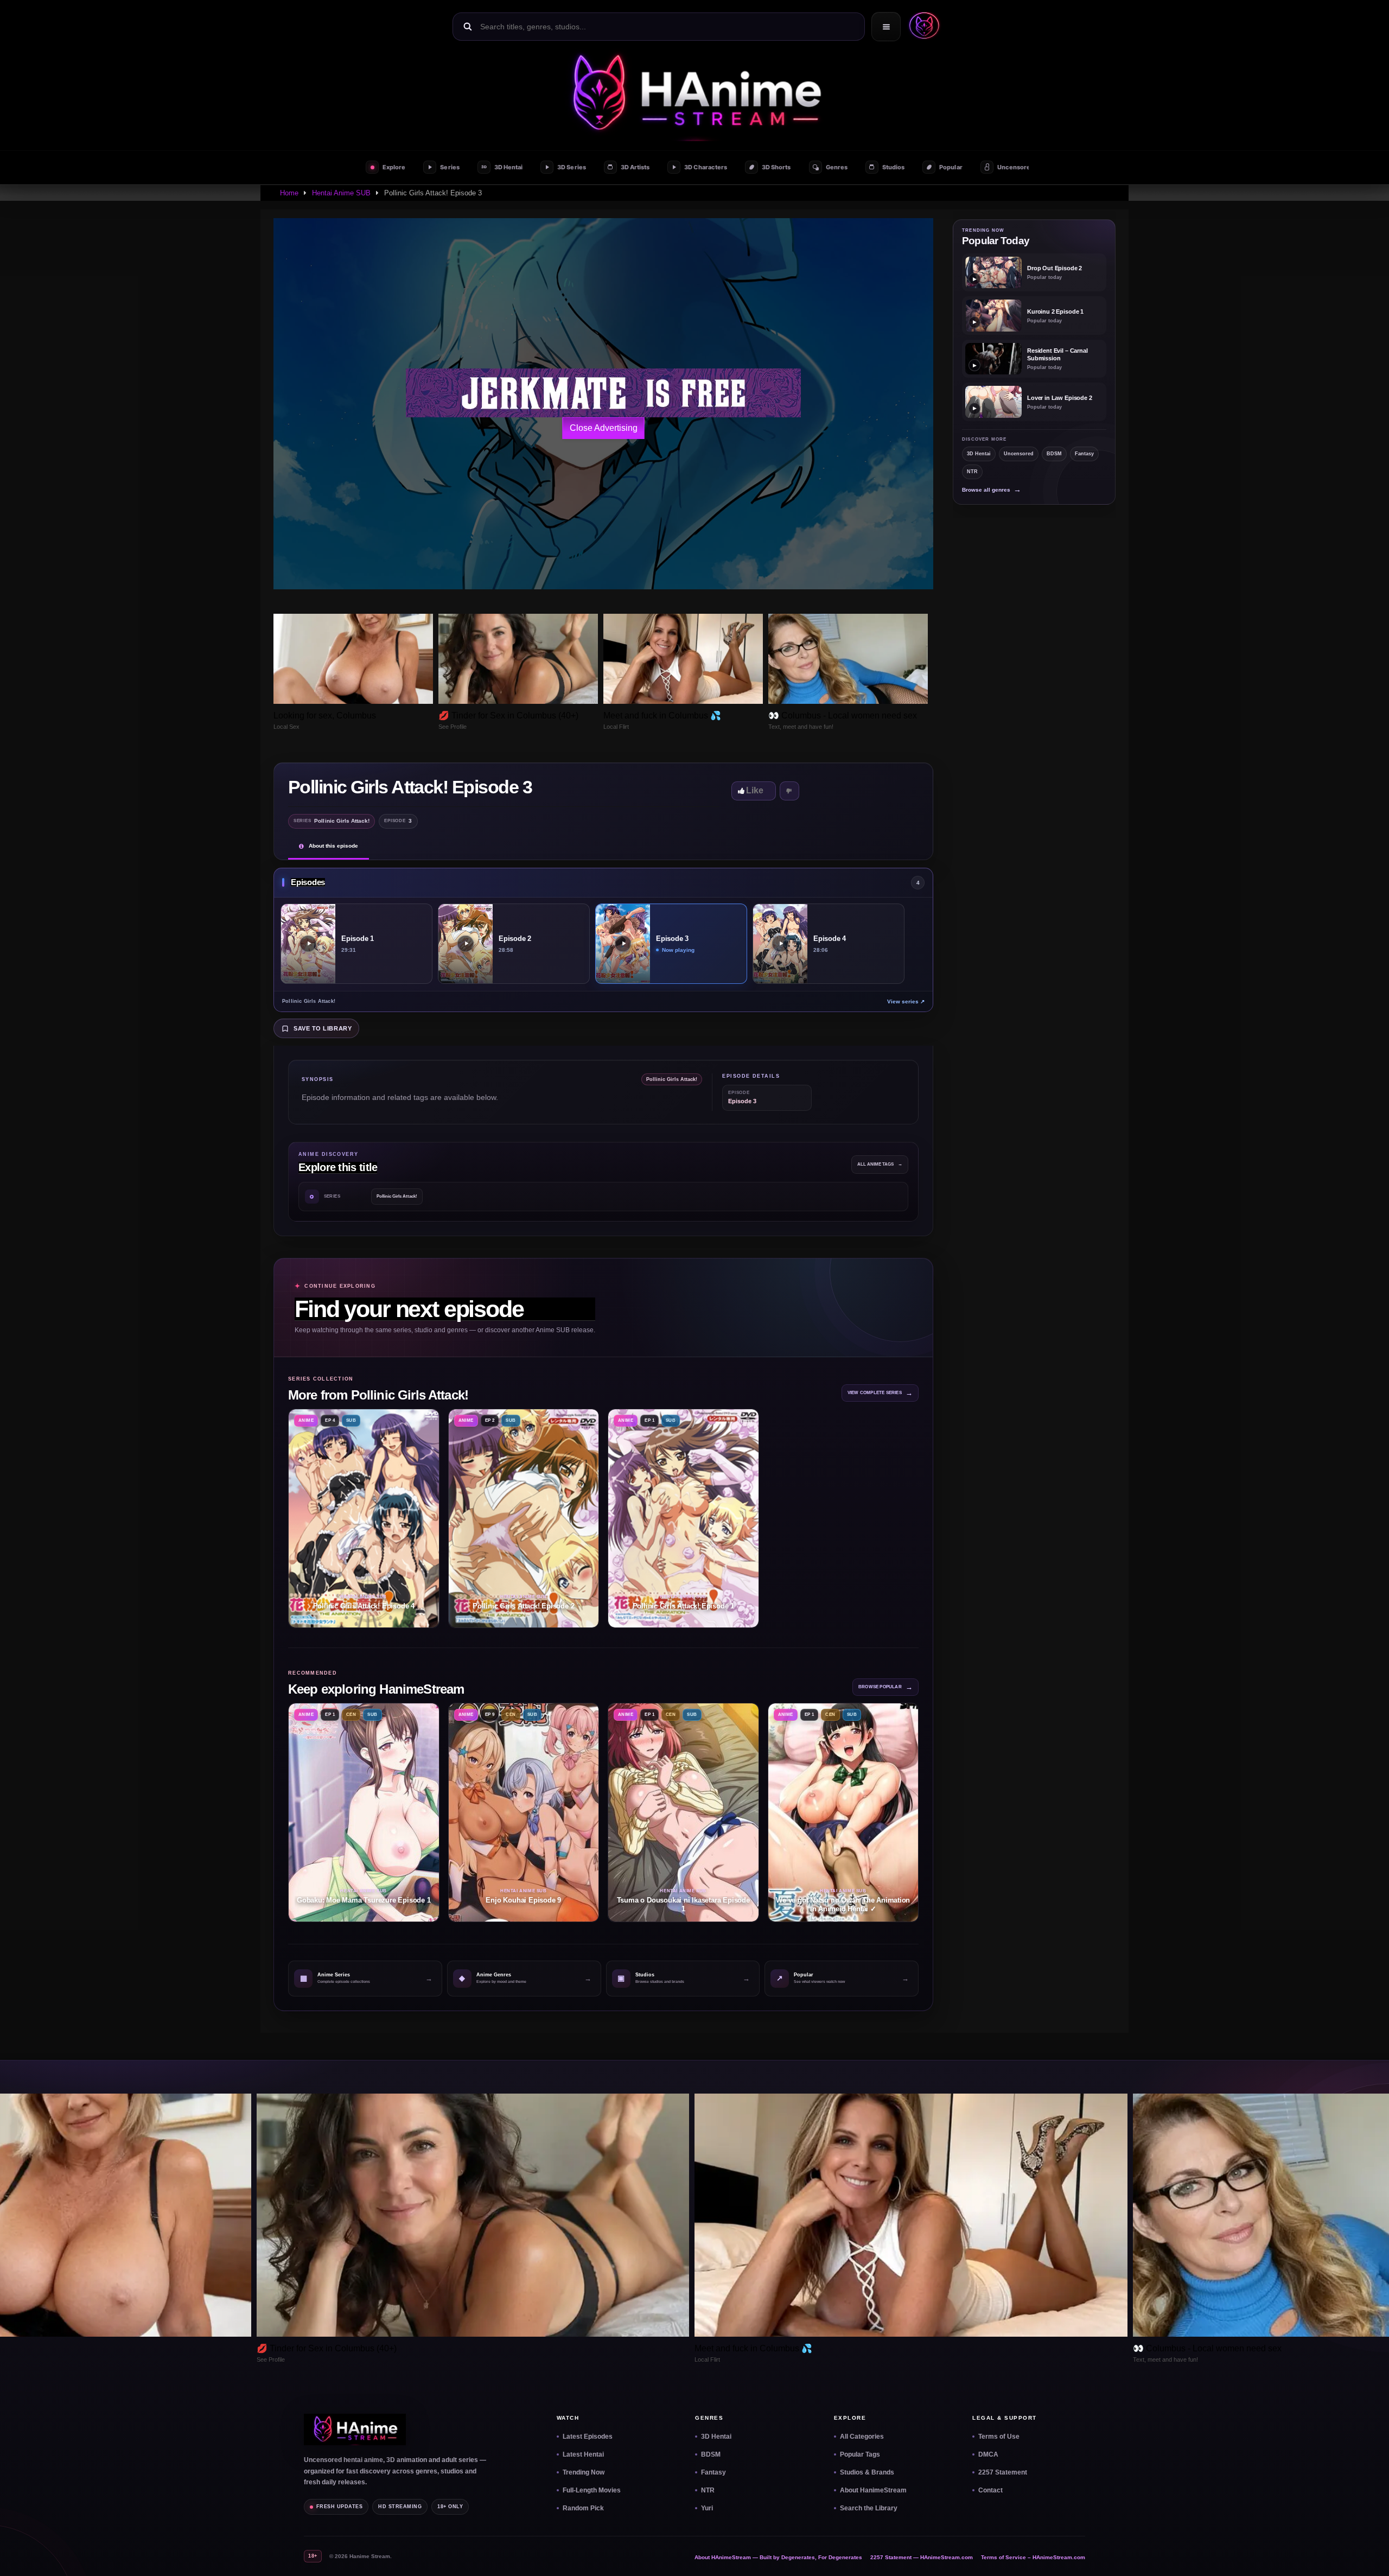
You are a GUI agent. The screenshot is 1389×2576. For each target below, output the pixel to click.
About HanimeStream (873, 2490)
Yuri (707, 2508)
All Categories (862, 2437)
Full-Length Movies (592, 2490)
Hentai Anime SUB (341, 193)
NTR (972, 472)
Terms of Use (999, 2437)
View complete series (880, 1393)
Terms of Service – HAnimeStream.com (1033, 2557)
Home (289, 193)
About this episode (333, 846)
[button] (922, 27)
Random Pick (583, 2508)
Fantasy (1084, 454)
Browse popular (885, 1687)
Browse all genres (992, 490)
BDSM (1054, 454)
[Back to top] (1368, 2555)
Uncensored (1019, 454)
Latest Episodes (588, 2437)
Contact (990, 2490)
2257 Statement (1003, 2472)
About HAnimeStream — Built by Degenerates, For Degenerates (778, 2557)
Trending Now (584, 2472)
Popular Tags (860, 2454)
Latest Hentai (583, 2454)
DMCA (988, 2454)
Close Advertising (604, 428)
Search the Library (869, 2508)
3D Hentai (979, 454)
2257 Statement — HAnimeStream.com (922, 2557)
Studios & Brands (867, 2472)
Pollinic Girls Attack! (397, 1196)
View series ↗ (906, 1001)
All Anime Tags (880, 1164)
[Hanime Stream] (694, 94)
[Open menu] (886, 27)
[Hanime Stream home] (355, 2429)
